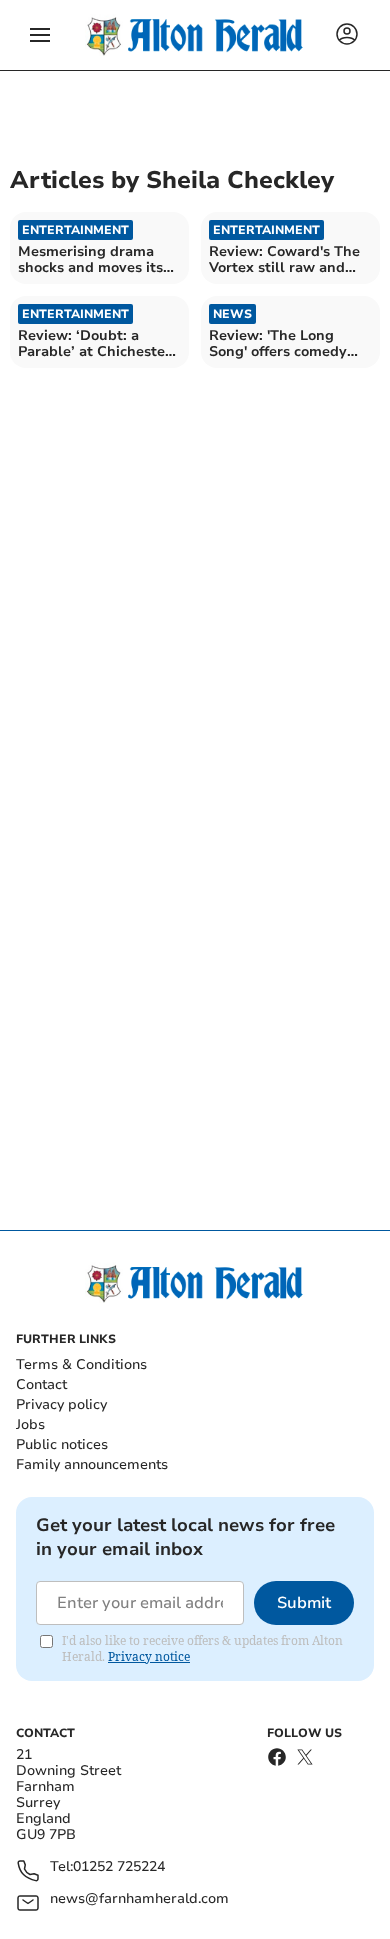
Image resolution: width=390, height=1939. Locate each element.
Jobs (30, 1424)
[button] (40, 35)
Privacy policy (61, 1404)
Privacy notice (149, 1656)
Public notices (62, 1444)
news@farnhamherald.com (139, 1899)
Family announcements (92, 1464)
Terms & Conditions (81, 1364)
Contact (41, 1384)
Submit (304, 1603)
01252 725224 (119, 1867)
